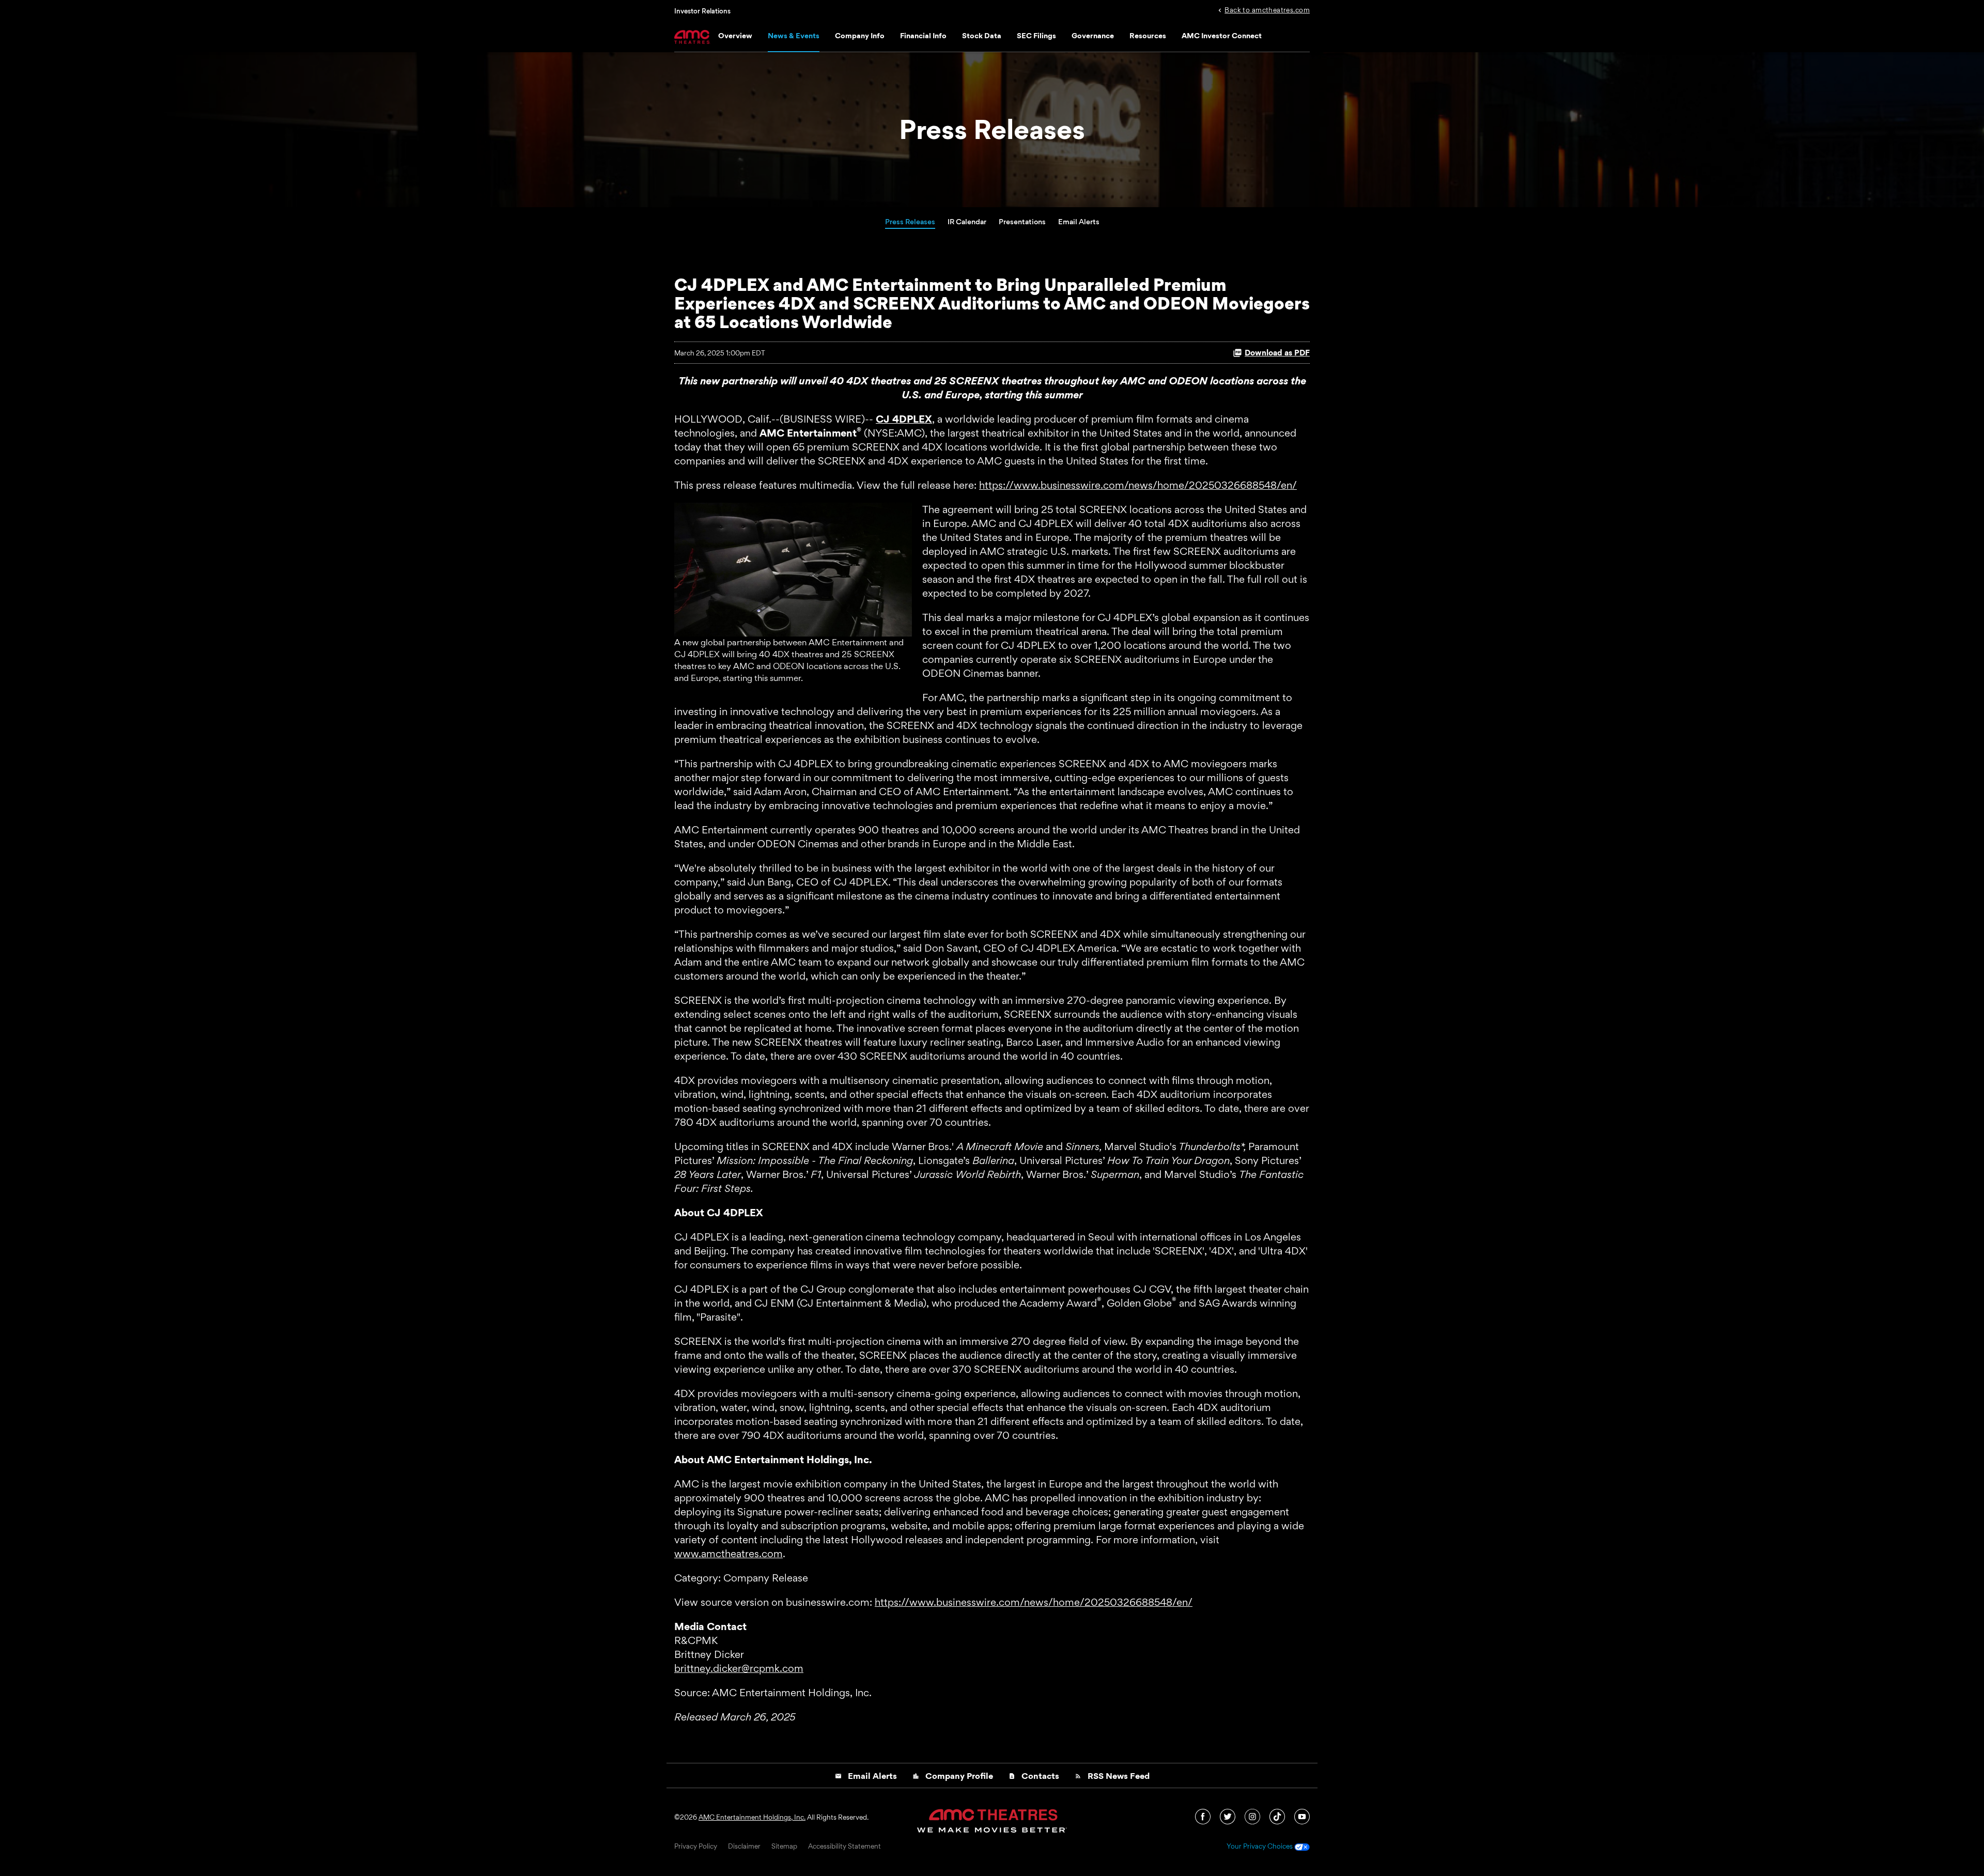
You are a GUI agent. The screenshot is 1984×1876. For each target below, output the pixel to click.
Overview (735, 35)
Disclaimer (744, 1847)
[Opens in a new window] (1204, 1816)
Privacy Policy (696, 1847)
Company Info (860, 35)
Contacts (1034, 1776)
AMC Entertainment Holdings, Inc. (752, 1817)
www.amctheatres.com (729, 1554)
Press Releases (910, 221)
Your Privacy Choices (1260, 1847)
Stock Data (982, 35)
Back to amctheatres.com (1267, 9)
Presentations (1022, 221)
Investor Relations (702, 11)
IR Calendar (967, 221)
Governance (1093, 35)
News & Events (794, 35)
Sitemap (784, 1847)
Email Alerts (1079, 221)
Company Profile (953, 1776)
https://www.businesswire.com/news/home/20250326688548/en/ (1138, 485)
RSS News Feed (1112, 1776)
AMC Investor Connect (1222, 35)
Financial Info (923, 35)
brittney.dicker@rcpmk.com (739, 1668)
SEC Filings (1036, 35)
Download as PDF (1277, 353)
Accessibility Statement (844, 1847)
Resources (1148, 35)
